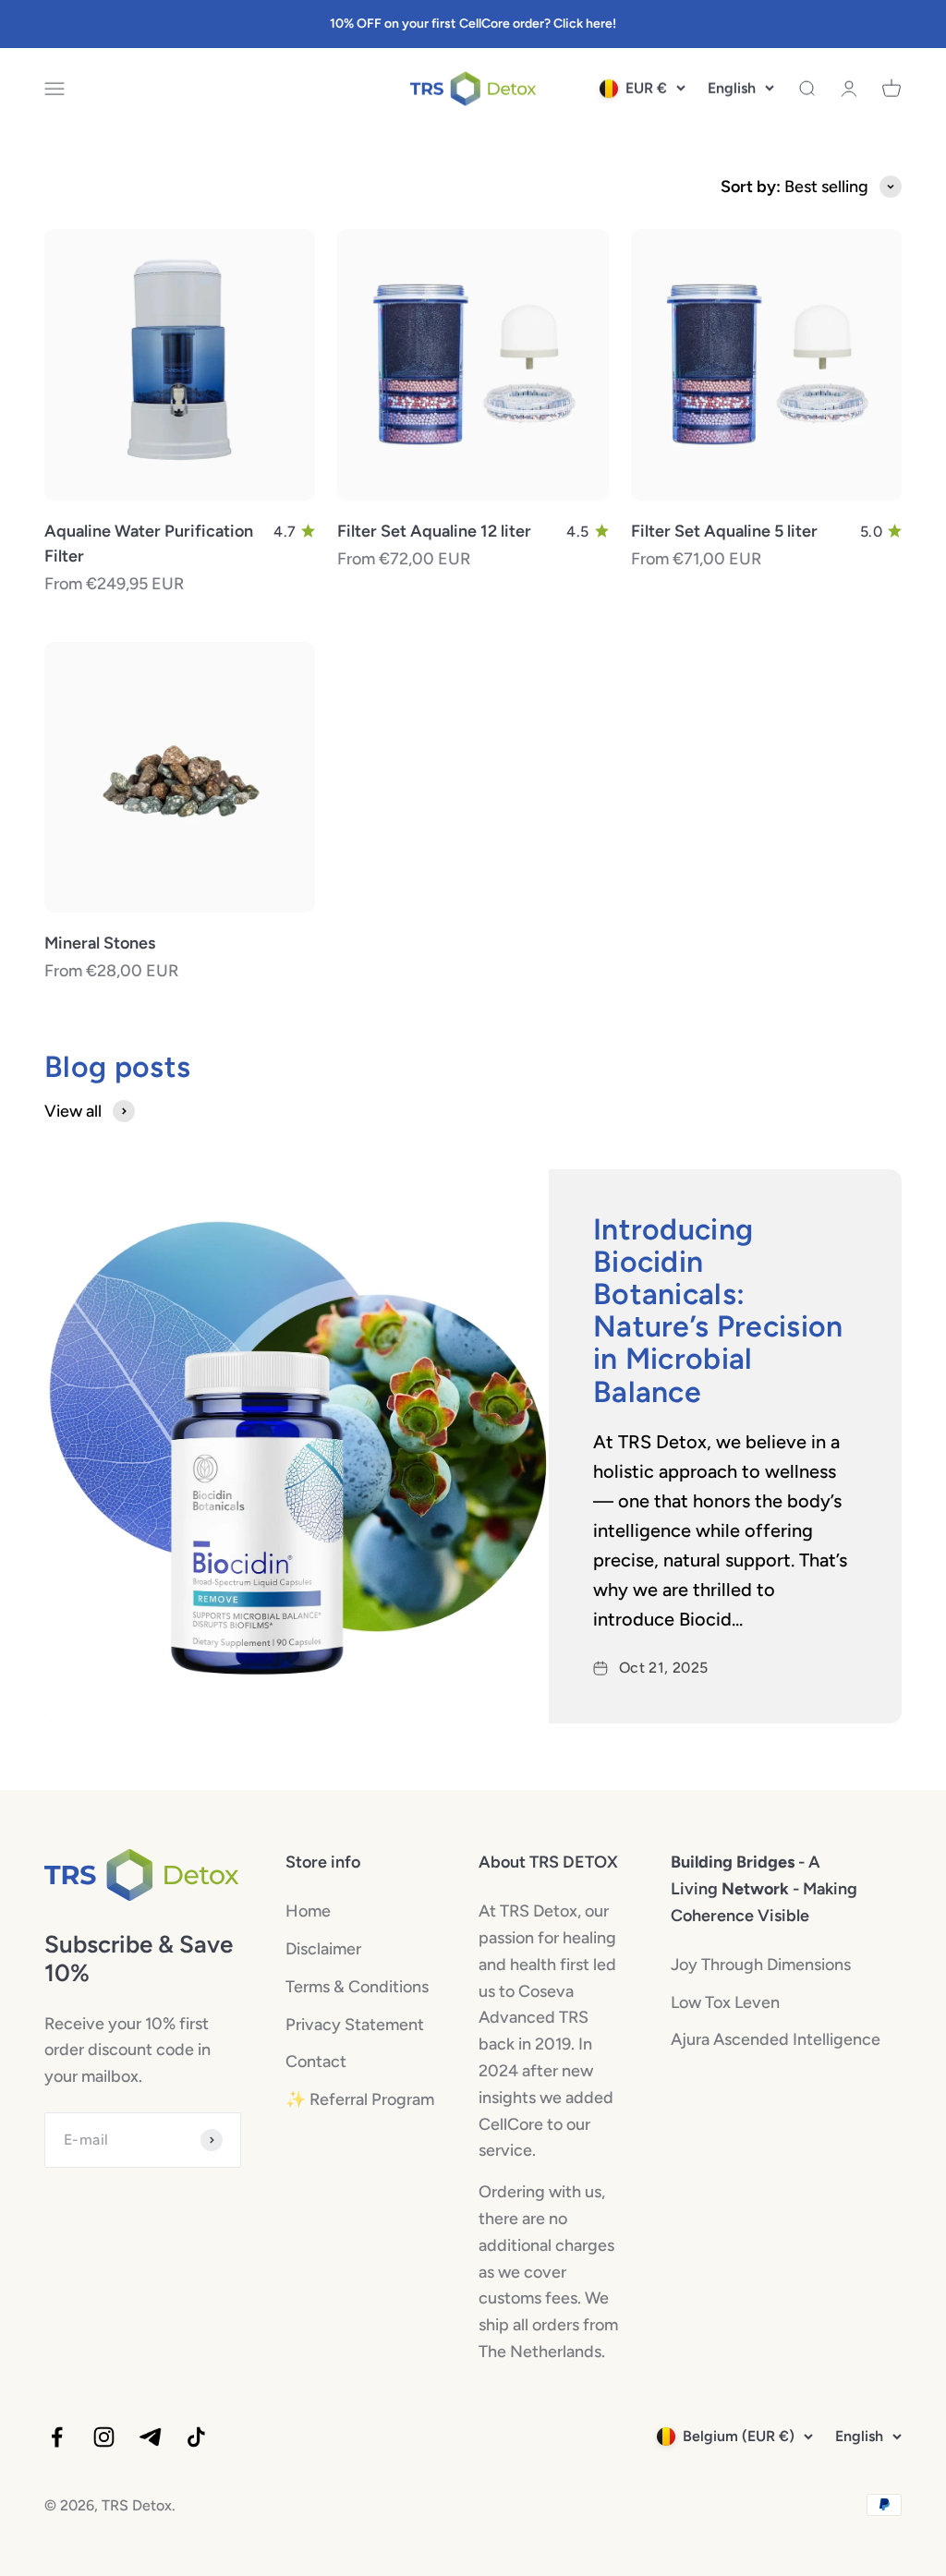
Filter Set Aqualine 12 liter (434, 531)
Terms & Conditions (357, 1987)
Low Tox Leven (725, 2002)
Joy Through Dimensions (761, 1965)
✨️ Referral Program (360, 2099)
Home (308, 1911)
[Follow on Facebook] (57, 2437)
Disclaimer (323, 1949)
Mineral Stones (100, 943)
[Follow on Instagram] (104, 2437)
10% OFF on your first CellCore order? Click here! (473, 24)
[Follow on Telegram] (150, 2437)
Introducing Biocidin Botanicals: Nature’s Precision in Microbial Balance (718, 1311)
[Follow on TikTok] (196, 2437)
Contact (316, 2062)
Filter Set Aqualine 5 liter (724, 531)
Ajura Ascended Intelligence (776, 2039)
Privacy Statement (355, 2025)
